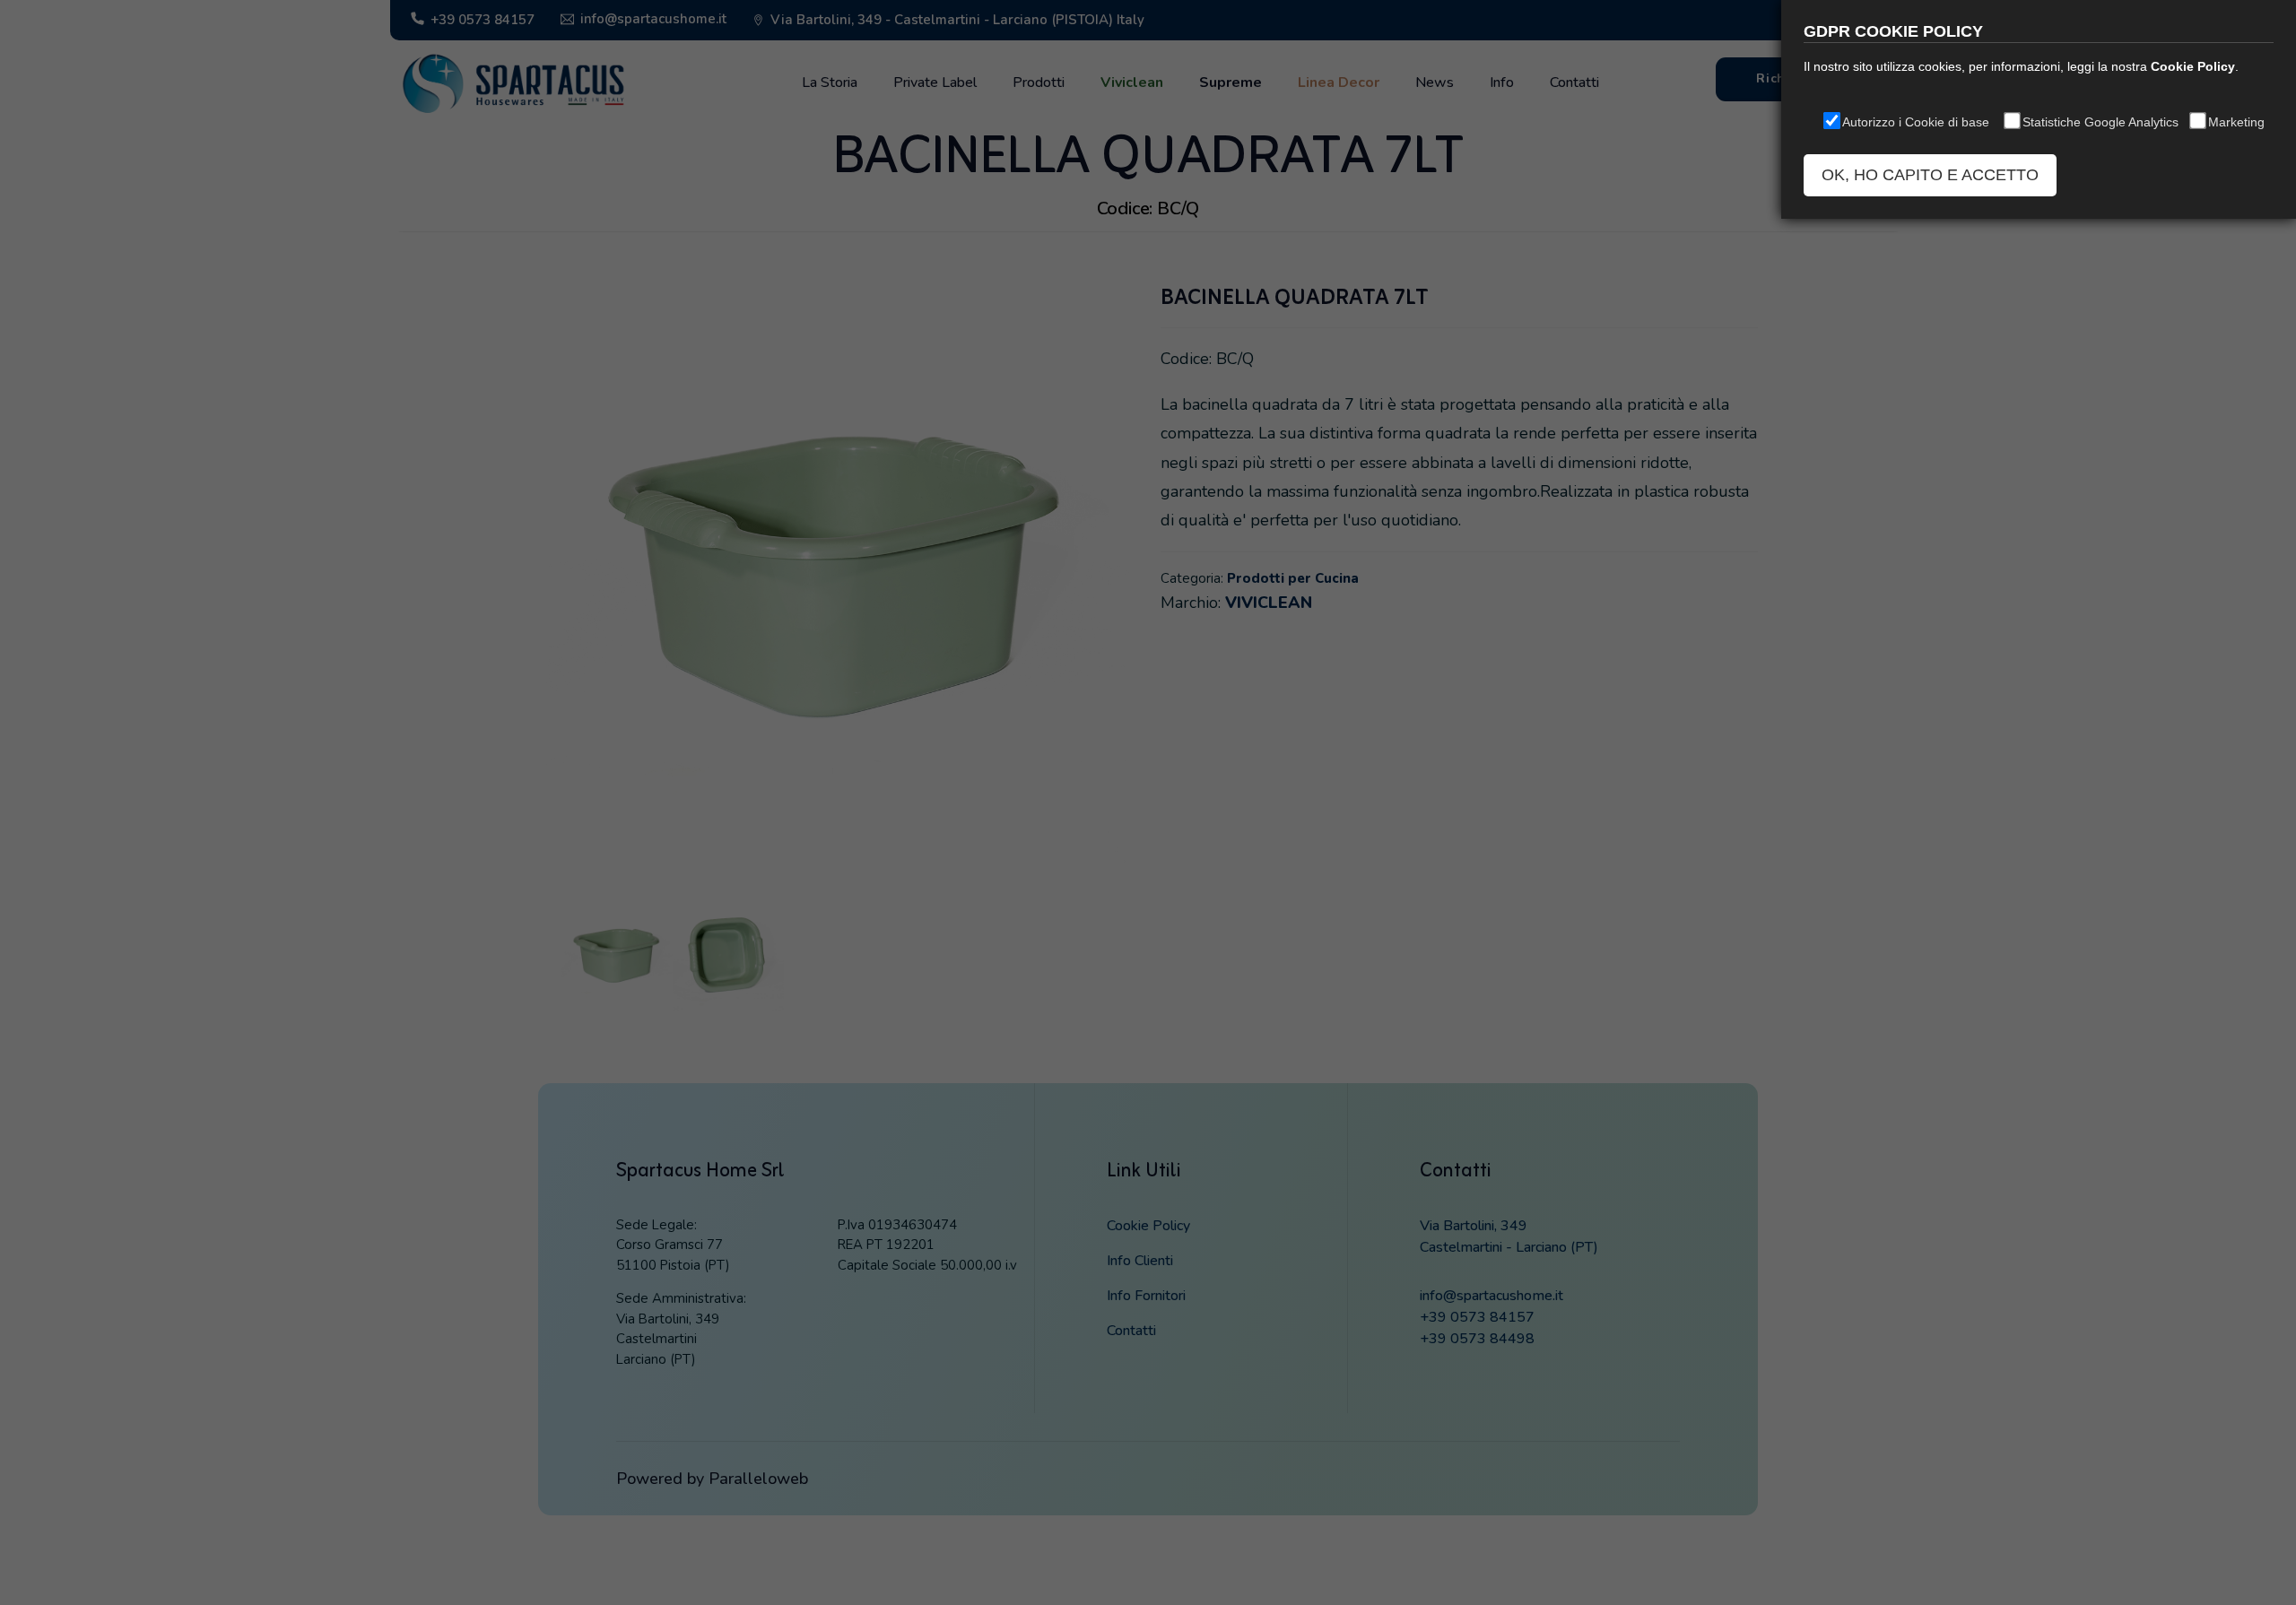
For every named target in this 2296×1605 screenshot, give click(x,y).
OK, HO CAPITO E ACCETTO (1930, 175)
